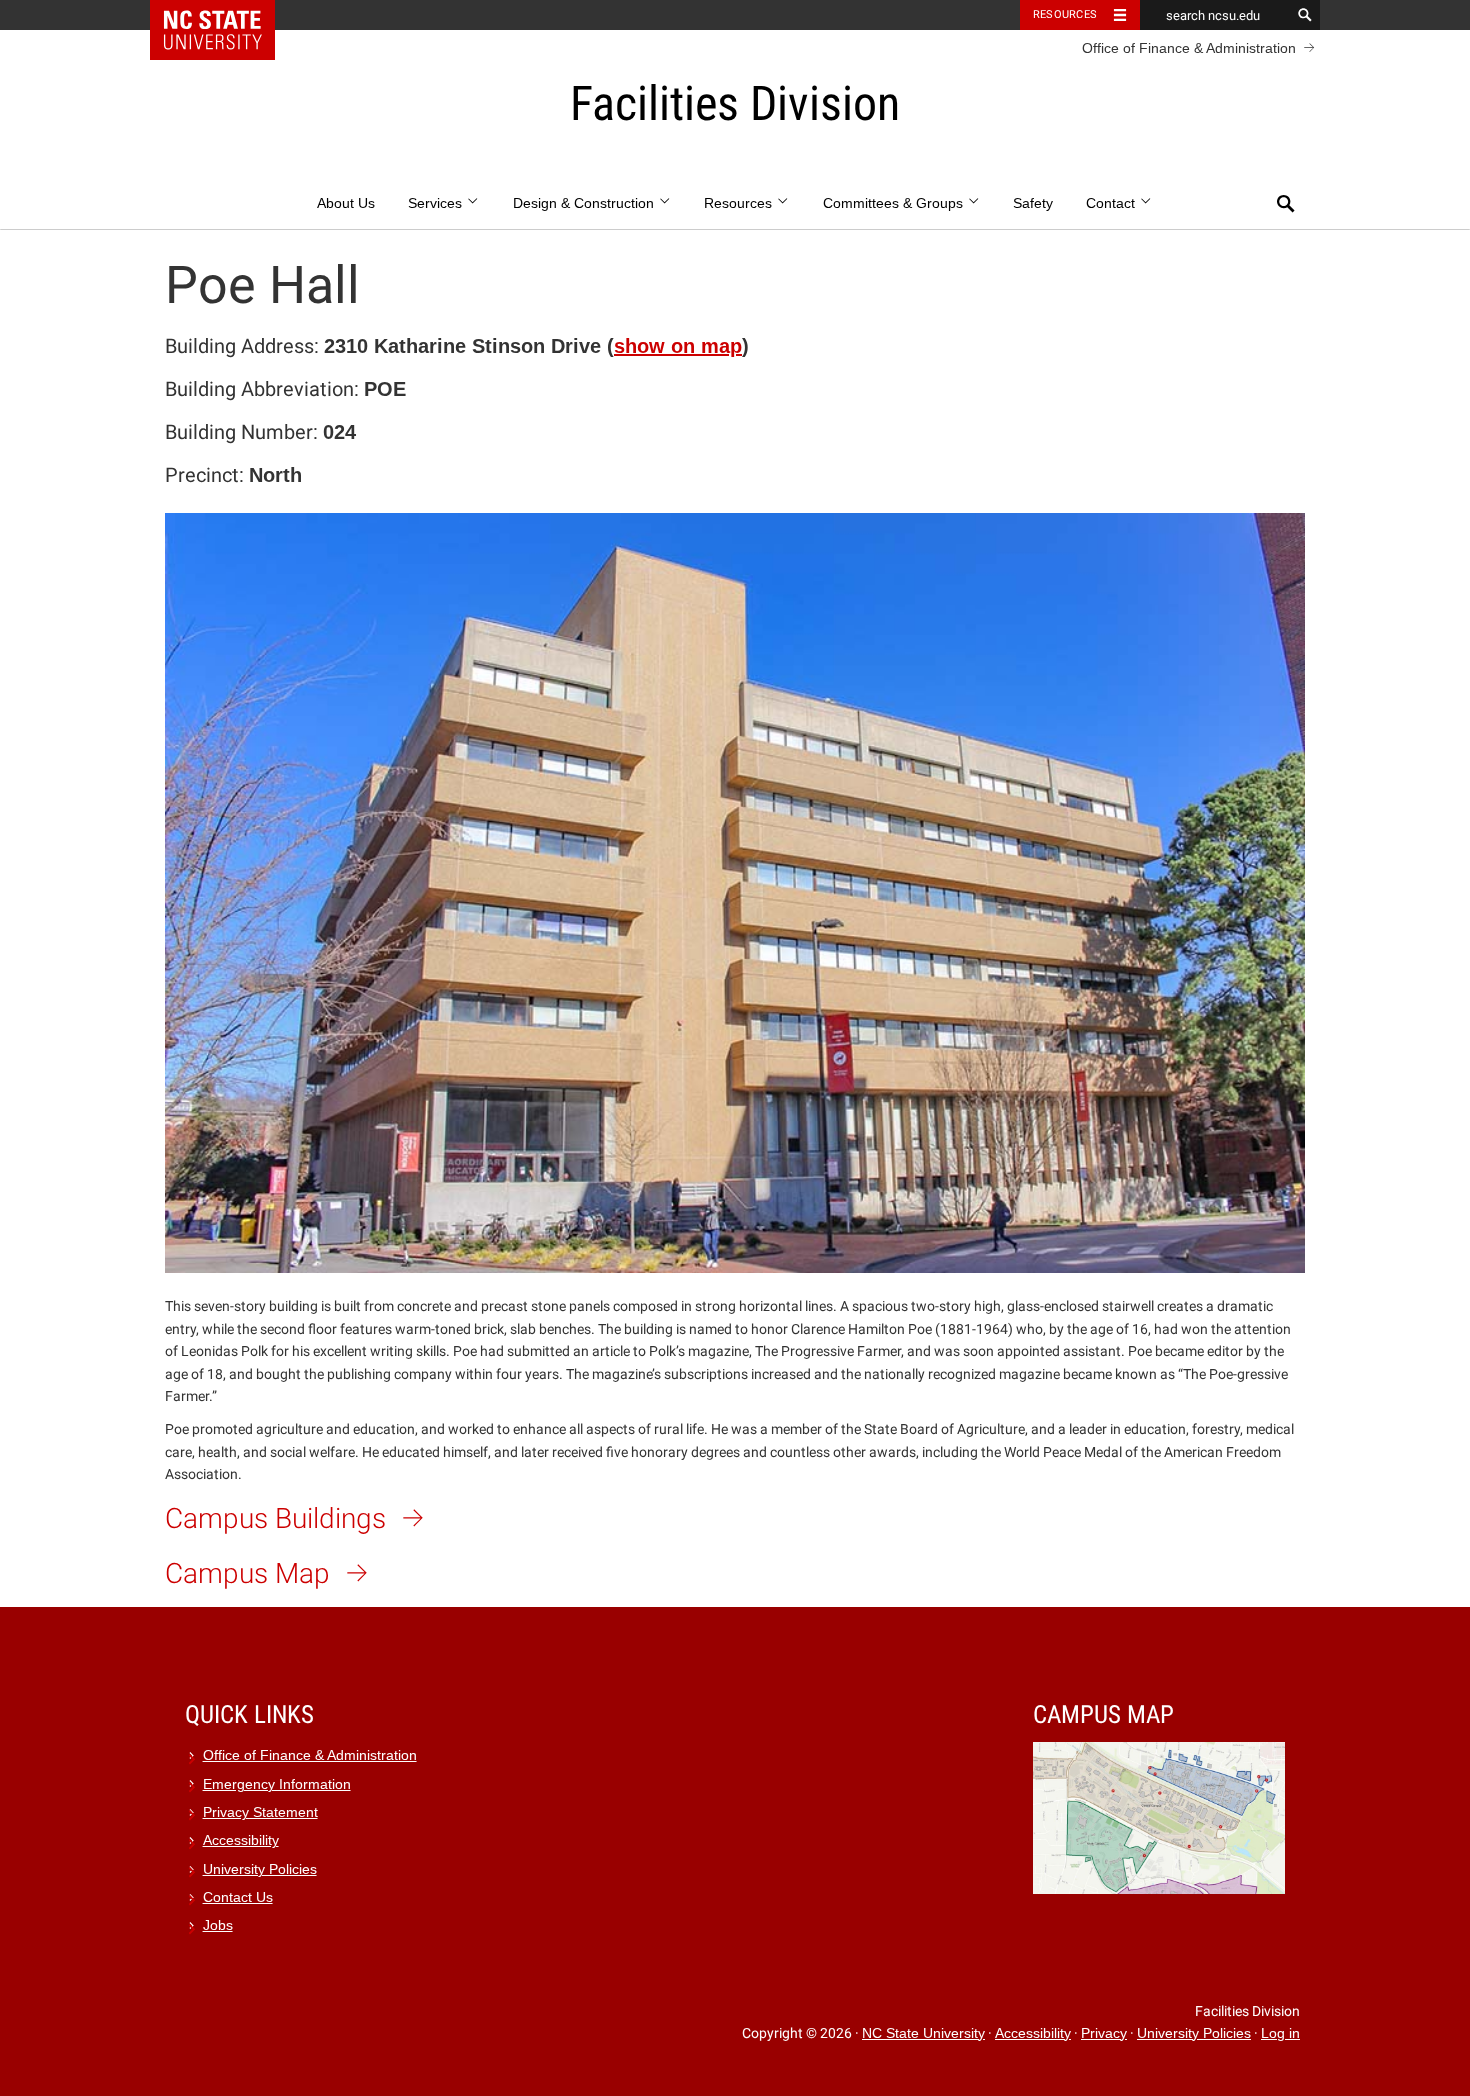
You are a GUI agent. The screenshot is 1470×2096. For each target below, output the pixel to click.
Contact (1112, 203)
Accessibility (241, 1840)
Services (437, 203)
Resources (1065, 14)
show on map (678, 346)
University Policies (260, 1869)
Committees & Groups (895, 203)
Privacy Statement (260, 1812)
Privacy (1104, 2033)
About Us (346, 203)
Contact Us (238, 1897)
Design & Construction (585, 203)
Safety (1033, 203)
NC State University (923, 2033)
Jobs (218, 1925)
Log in (1280, 2033)
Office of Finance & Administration (1189, 48)
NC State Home (225, 15)
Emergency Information (277, 1784)
